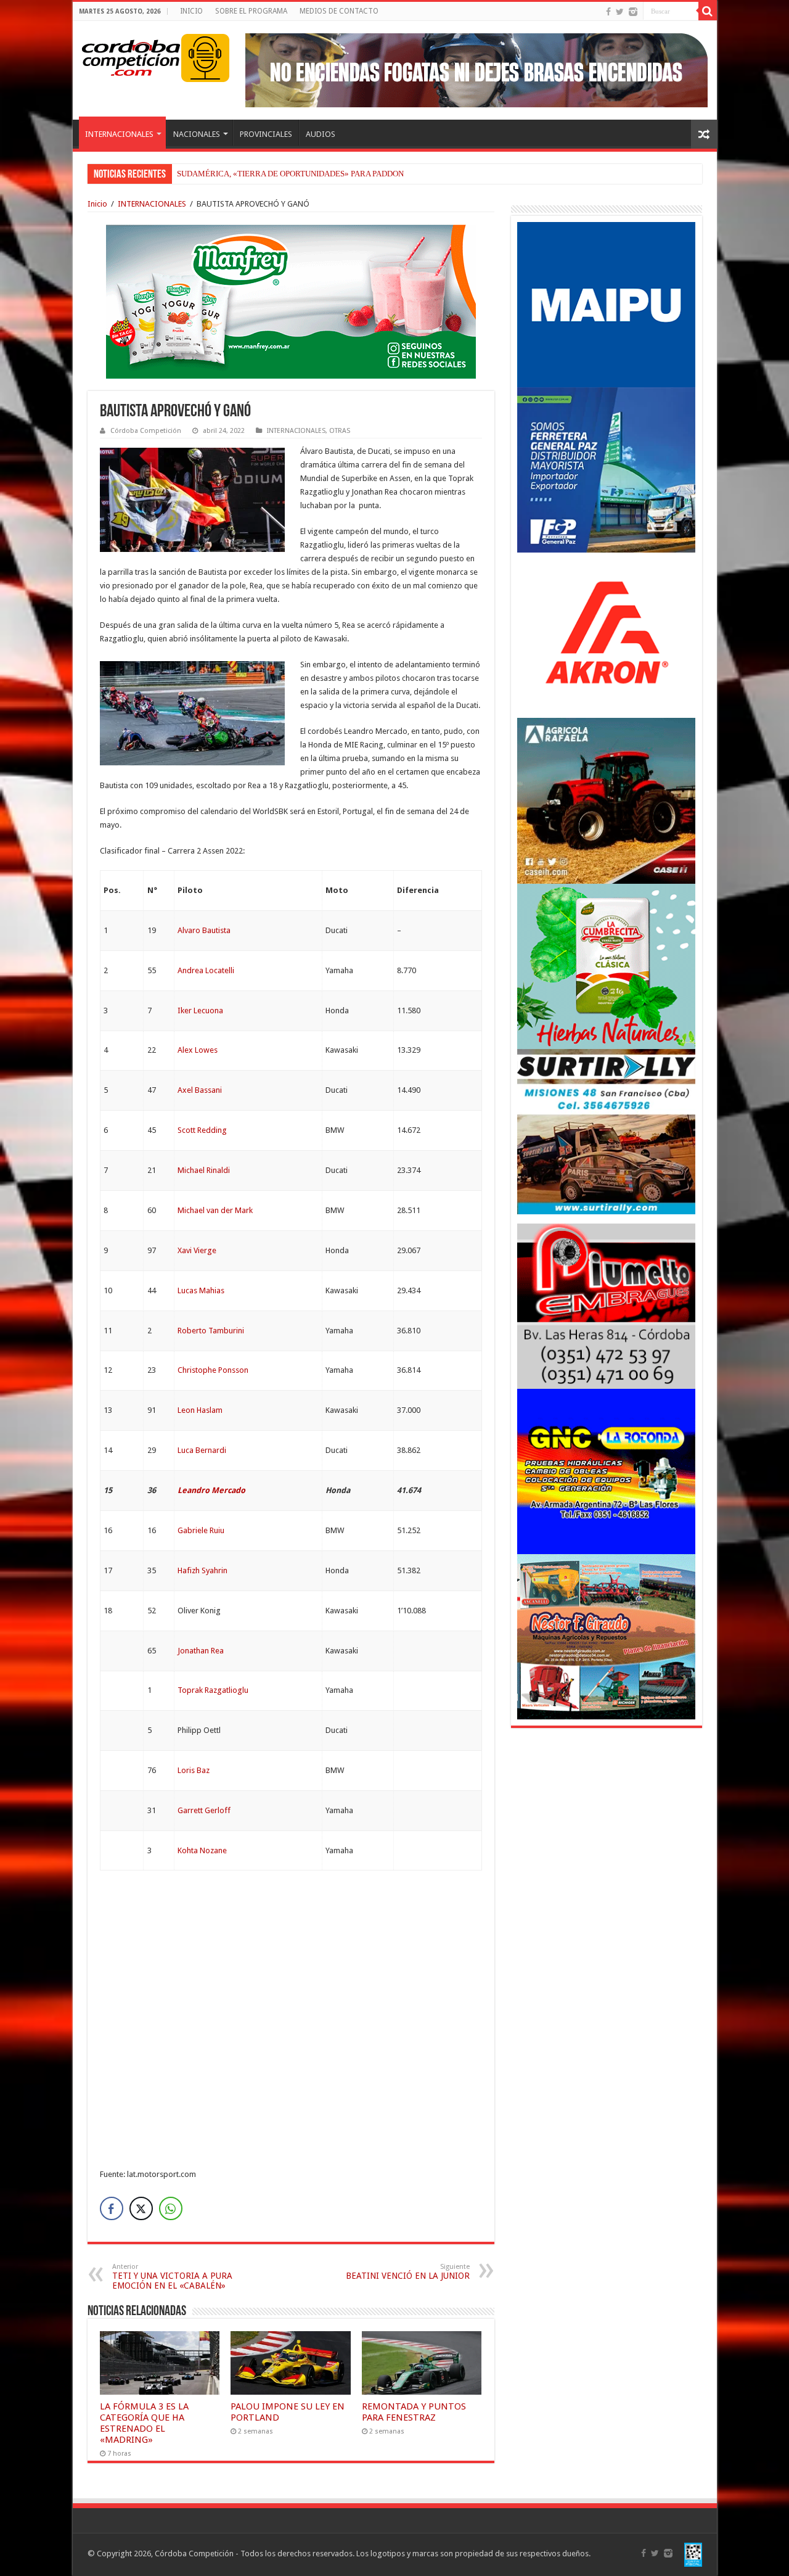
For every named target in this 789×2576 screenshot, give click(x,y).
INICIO (191, 11)
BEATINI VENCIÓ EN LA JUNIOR (408, 2272)
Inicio (97, 204)
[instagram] (633, 12)
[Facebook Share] (112, 2208)
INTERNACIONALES (119, 134)
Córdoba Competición (146, 431)
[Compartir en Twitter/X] (141, 2208)
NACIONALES (197, 134)
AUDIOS (321, 134)
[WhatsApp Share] (171, 2208)
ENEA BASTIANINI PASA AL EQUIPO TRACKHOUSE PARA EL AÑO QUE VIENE (316, 174)
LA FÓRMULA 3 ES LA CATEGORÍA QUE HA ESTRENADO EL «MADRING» (144, 2423)
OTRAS (340, 431)
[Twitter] (620, 12)
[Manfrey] (291, 301)
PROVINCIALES (266, 134)
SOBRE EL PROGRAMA (251, 11)
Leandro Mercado (211, 1490)
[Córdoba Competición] (131, 56)
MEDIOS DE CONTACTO (339, 11)
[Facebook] (608, 12)
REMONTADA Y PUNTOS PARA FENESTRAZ (414, 2412)
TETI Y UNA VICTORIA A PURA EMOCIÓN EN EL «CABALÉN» (172, 2277)
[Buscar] (708, 11)
